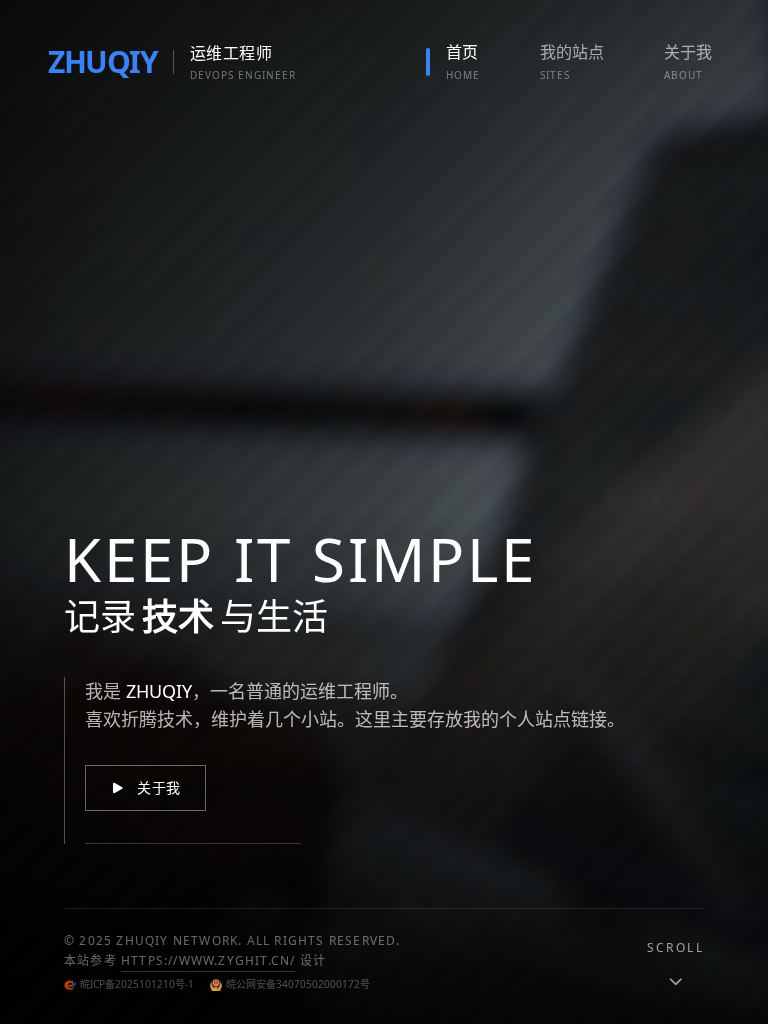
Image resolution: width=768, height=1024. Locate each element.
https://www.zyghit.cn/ (208, 960)
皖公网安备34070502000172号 (298, 984)
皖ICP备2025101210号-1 (137, 984)
